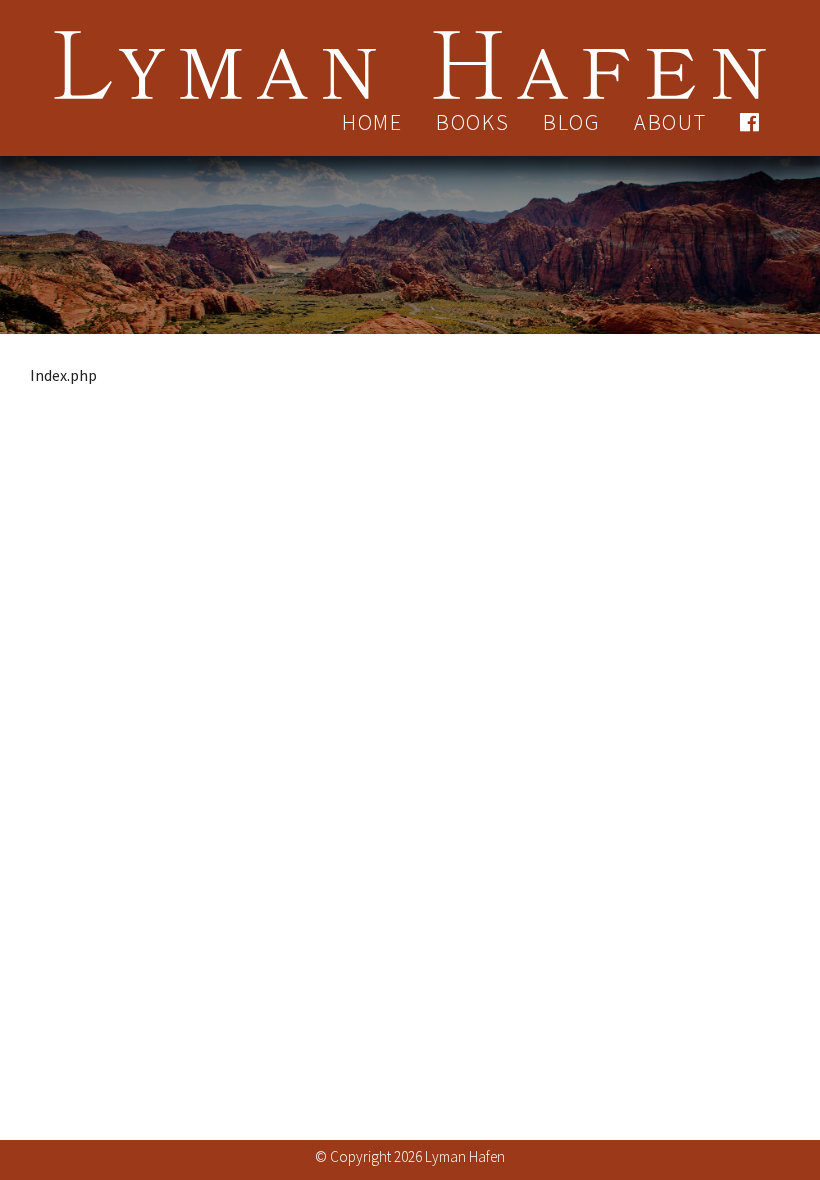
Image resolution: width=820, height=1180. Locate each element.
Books (473, 122)
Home (372, 122)
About (670, 122)
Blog (572, 122)
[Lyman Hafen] (410, 52)
